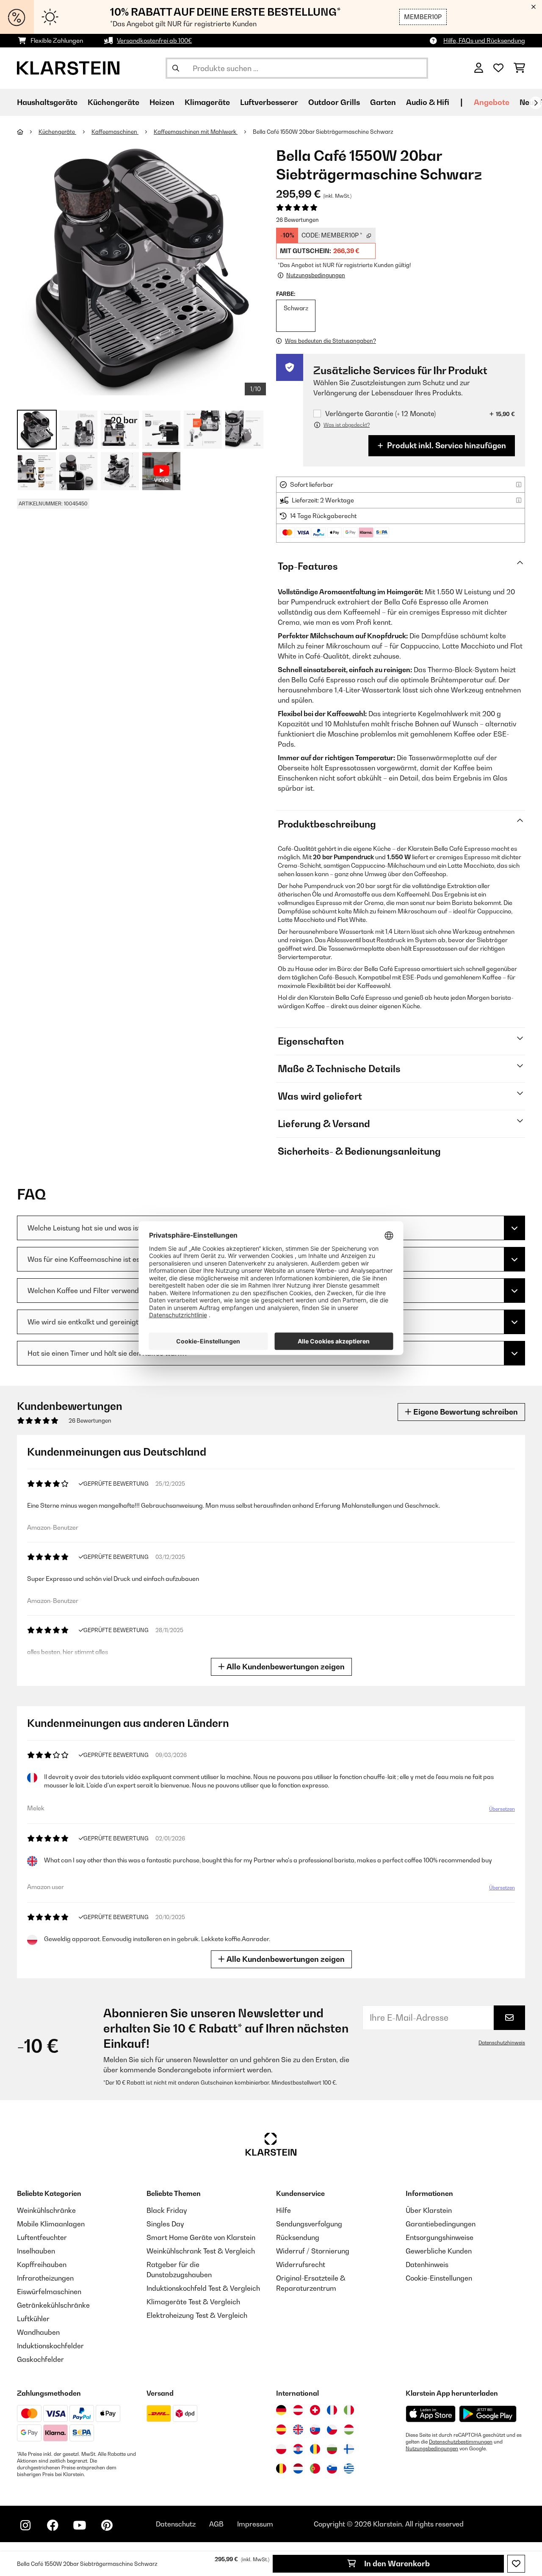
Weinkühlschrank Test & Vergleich (201, 2251)
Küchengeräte (57, 132)
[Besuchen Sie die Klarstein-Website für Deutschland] (281, 2410)
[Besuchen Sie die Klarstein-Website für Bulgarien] (332, 2449)
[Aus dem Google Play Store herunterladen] (488, 2414)
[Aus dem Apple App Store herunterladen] (431, 2414)
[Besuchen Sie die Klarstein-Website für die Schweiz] (315, 2410)
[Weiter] (536, 103)
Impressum (255, 2524)
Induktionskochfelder (50, 2346)
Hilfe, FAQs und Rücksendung (484, 40)
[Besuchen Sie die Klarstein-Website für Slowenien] (332, 2468)
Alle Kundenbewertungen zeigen (285, 1667)
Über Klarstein (429, 2210)
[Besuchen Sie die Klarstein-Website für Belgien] (281, 2468)
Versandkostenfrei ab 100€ (154, 40)
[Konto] (479, 68)
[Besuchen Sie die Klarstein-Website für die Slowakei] (315, 2430)
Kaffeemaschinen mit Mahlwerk (196, 132)
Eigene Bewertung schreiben (465, 1412)
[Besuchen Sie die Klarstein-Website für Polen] (281, 2449)
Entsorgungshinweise (440, 2237)
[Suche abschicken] (176, 68)
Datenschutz (176, 2524)
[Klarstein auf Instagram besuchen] (25, 2525)
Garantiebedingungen (441, 2224)
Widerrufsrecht (301, 2264)
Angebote (492, 102)
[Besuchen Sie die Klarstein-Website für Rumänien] (315, 2449)
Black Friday (167, 2210)
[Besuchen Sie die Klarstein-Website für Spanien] (281, 2430)
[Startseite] (28, 132)
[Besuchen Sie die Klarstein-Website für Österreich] (298, 2410)
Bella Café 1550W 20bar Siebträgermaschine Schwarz (323, 132)
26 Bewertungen (297, 220)
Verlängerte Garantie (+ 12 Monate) (380, 414)
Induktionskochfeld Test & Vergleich (203, 2288)
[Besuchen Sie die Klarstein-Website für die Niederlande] (298, 2468)
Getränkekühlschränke (53, 2305)
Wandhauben (38, 2332)
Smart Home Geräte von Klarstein (201, 2237)
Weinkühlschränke (46, 2210)
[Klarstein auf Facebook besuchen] (53, 2525)
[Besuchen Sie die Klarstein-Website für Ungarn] (349, 2430)
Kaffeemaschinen (115, 132)
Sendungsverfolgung (309, 2224)
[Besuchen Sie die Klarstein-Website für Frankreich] (332, 2410)
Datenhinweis (427, 2264)
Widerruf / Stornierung (313, 2251)
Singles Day (165, 2224)
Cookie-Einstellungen (439, 2278)
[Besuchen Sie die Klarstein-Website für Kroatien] (298, 2449)
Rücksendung (298, 2237)
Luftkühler (33, 2319)
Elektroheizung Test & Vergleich (197, 2315)
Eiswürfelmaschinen (49, 2292)
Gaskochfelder (40, 2359)
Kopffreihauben (42, 2264)
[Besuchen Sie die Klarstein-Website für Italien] (349, 2410)
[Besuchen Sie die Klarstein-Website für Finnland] (349, 2449)
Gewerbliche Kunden (439, 2251)
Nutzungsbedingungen (432, 2449)
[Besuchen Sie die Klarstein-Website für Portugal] (315, 2468)
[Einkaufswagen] (519, 68)
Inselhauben (36, 2251)
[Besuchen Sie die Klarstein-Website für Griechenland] (349, 2469)
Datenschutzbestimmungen (461, 2442)
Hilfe (283, 2210)
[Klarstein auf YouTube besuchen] (80, 2525)
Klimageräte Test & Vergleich (193, 2302)
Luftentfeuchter (42, 2237)
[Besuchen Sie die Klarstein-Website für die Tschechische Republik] (332, 2430)
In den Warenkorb (396, 2564)
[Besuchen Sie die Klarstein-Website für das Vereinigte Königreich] (298, 2430)
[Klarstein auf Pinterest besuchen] (107, 2525)
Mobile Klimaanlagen (51, 2224)
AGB (216, 2524)
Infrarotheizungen (45, 2278)
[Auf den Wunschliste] (516, 2564)
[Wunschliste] (498, 68)
